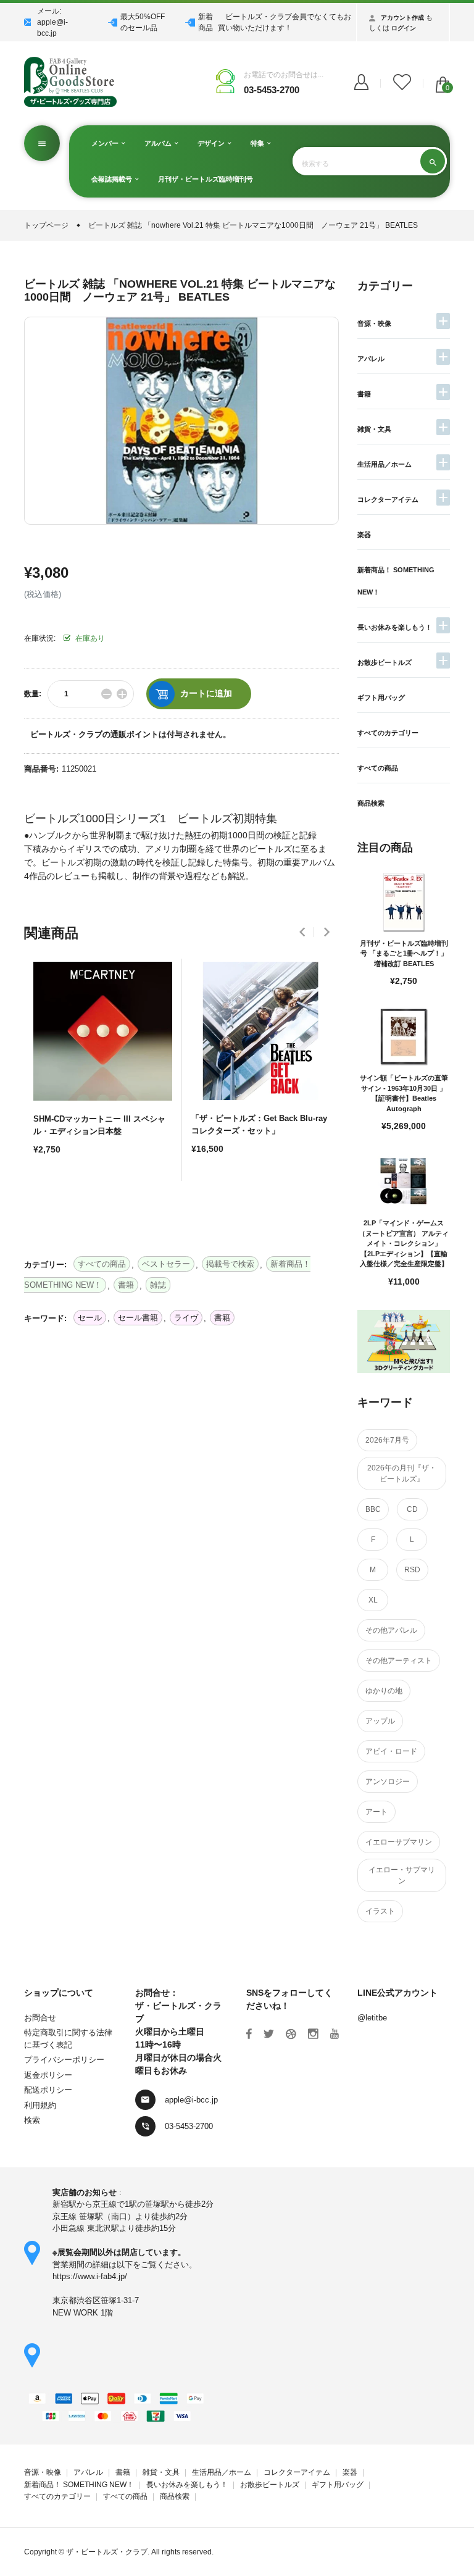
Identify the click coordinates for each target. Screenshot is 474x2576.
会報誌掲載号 (113, 179)
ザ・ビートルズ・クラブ (107, 2552)
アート (376, 1812)
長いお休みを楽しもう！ (395, 627)
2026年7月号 (387, 1440)
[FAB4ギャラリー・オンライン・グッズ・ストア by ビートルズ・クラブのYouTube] (335, 2034)
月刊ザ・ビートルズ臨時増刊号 (206, 179)
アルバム (159, 143)
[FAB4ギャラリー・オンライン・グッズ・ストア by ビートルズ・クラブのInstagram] (313, 2034)
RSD (412, 1570)
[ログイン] (361, 83)
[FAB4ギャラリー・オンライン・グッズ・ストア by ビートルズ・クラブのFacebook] (249, 2034)
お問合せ (40, 2018)
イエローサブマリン (399, 1842)
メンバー (106, 143)
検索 (32, 2120)
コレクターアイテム (388, 499)
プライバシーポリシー (64, 2060)
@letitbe (372, 2018)
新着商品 (206, 22)
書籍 (364, 394)
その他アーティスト (399, 1661)
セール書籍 (138, 1318)
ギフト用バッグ (381, 698)
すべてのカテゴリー (388, 733)
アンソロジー (388, 1782)
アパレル (371, 359)
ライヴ (186, 1318)
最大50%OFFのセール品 (143, 22)
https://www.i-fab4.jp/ (90, 2276)
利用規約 (40, 2105)
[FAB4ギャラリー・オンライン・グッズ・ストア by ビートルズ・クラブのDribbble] (291, 2034)
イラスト (380, 1911)
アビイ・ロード (391, 1751)
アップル (380, 1721)
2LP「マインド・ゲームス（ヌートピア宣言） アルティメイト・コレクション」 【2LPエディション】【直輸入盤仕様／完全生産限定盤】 (404, 1243)
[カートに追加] (46, 1193)
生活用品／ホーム (385, 464)
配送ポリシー (48, 2090)
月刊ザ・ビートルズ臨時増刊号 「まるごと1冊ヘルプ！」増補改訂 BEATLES (404, 953)
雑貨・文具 (374, 429)
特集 (258, 143)
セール (90, 1318)
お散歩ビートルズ (385, 662)
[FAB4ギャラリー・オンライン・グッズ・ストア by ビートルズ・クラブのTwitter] (269, 2034)
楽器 (364, 535)
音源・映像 (374, 323)
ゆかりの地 (384, 1691)
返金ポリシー (48, 2075)
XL (373, 1600)
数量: (33, 694)
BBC (373, 1509)
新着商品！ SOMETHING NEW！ (79, 2485)
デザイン (212, 143)
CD (412, 1509)
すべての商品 (378, 768)
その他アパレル (391, 1630)
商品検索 (371, 803)
